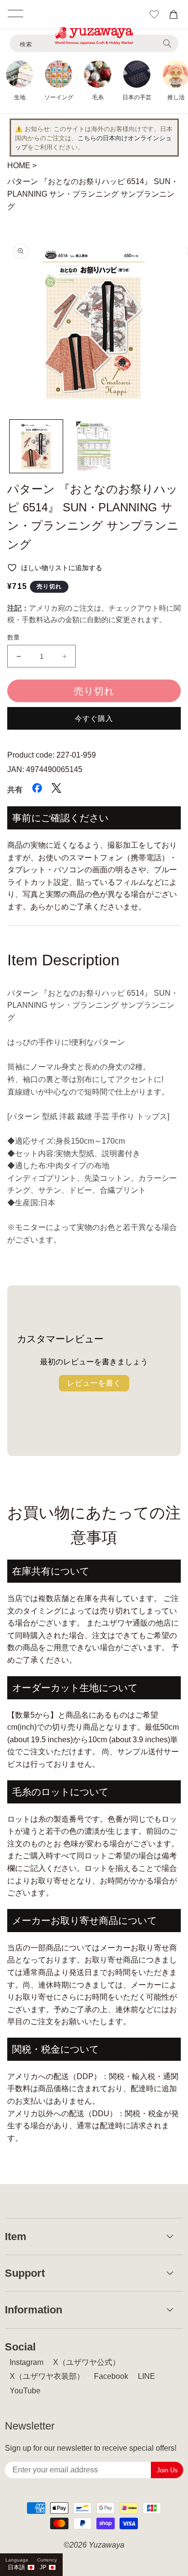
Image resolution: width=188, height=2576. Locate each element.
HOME (19, 166)
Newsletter (30, 2426)
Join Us (167, 2470)
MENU (15, 13)
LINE (147, 2376)
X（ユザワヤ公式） (87, 2362)
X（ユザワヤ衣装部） (47, 2376)
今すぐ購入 (94, 718)
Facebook (111, 2376)
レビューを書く (94, 1383)
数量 (14, 637)
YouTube (25, 2391)
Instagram (27, 2362)
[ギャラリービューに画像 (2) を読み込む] (94, 446)
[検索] (167, 43)
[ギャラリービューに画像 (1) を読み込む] (36, 446)
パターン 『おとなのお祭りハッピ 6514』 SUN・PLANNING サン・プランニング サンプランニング (93, 194)
